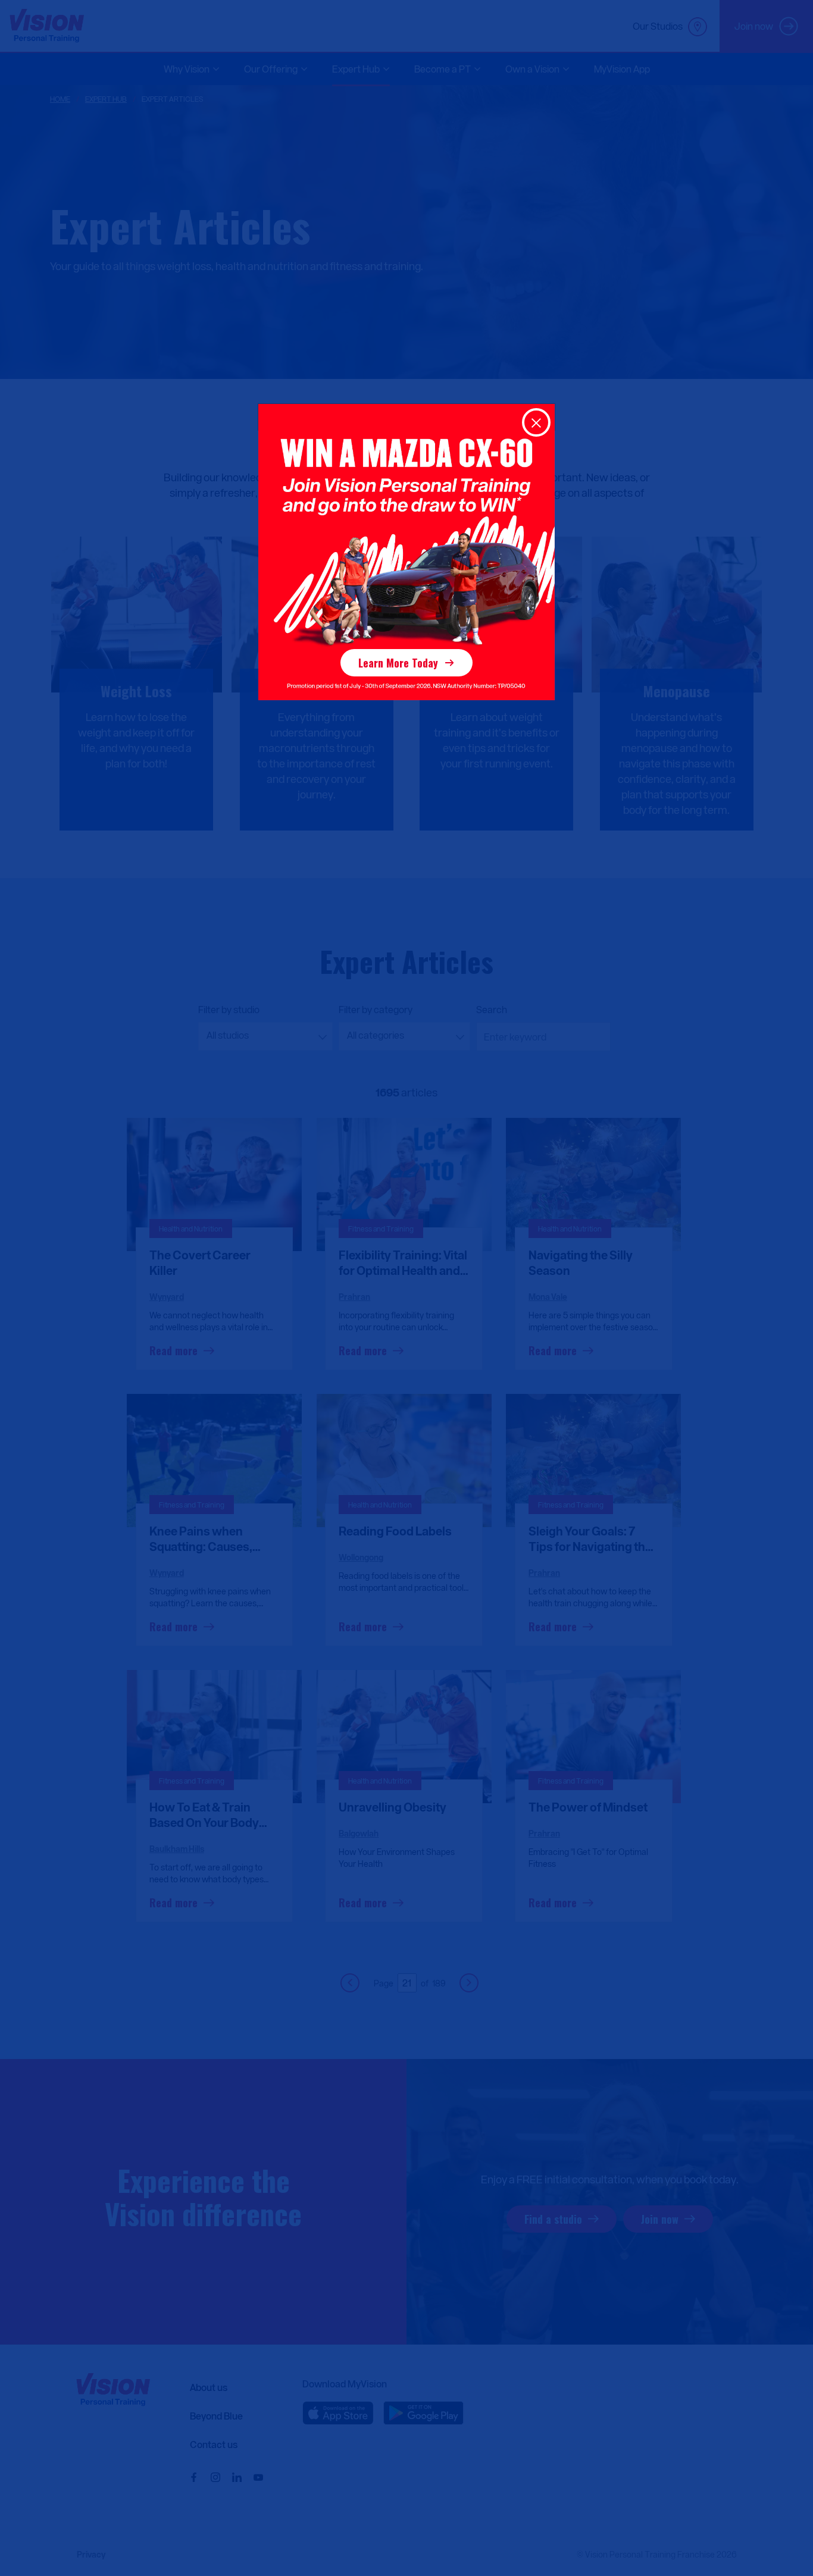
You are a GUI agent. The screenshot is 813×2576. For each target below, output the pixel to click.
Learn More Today (398, 663)
